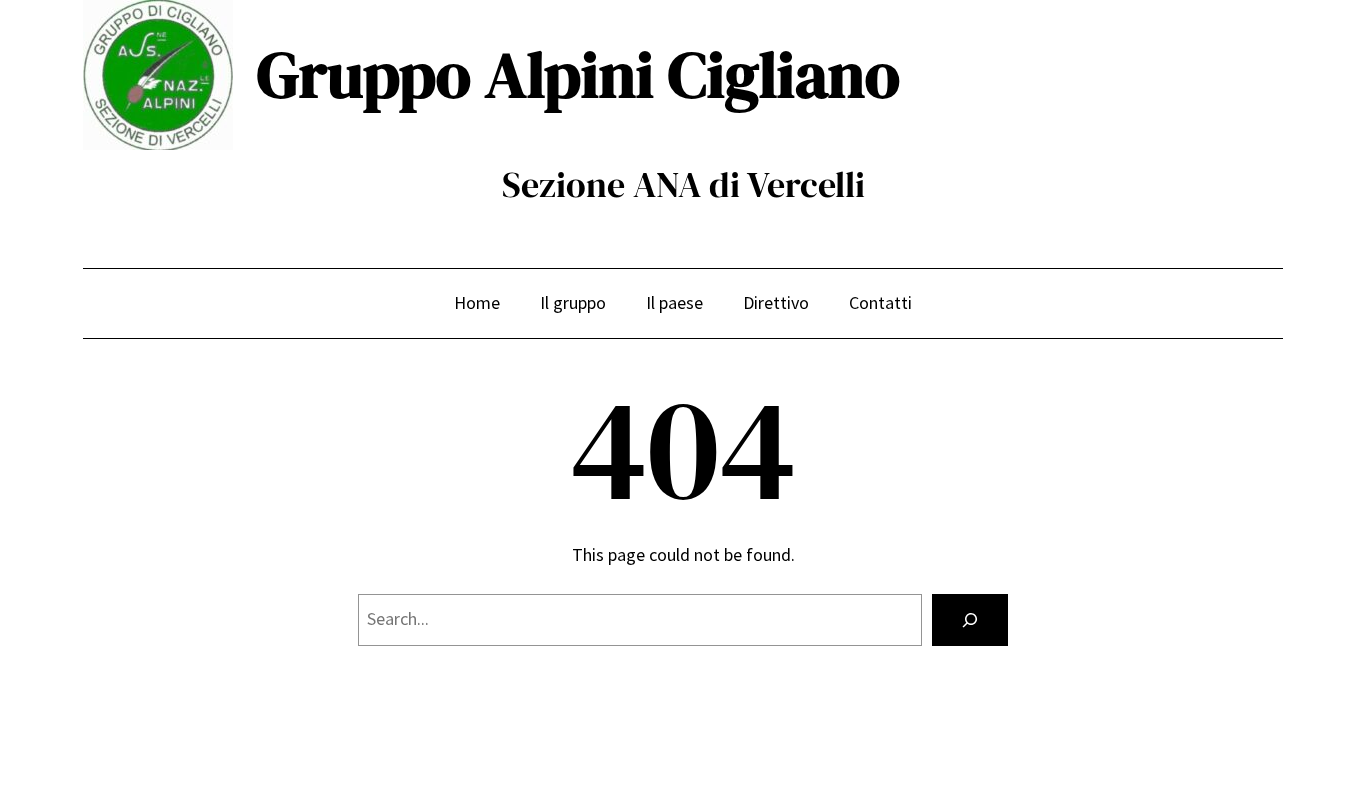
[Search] (970, 620)
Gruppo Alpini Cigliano (578, 74)
